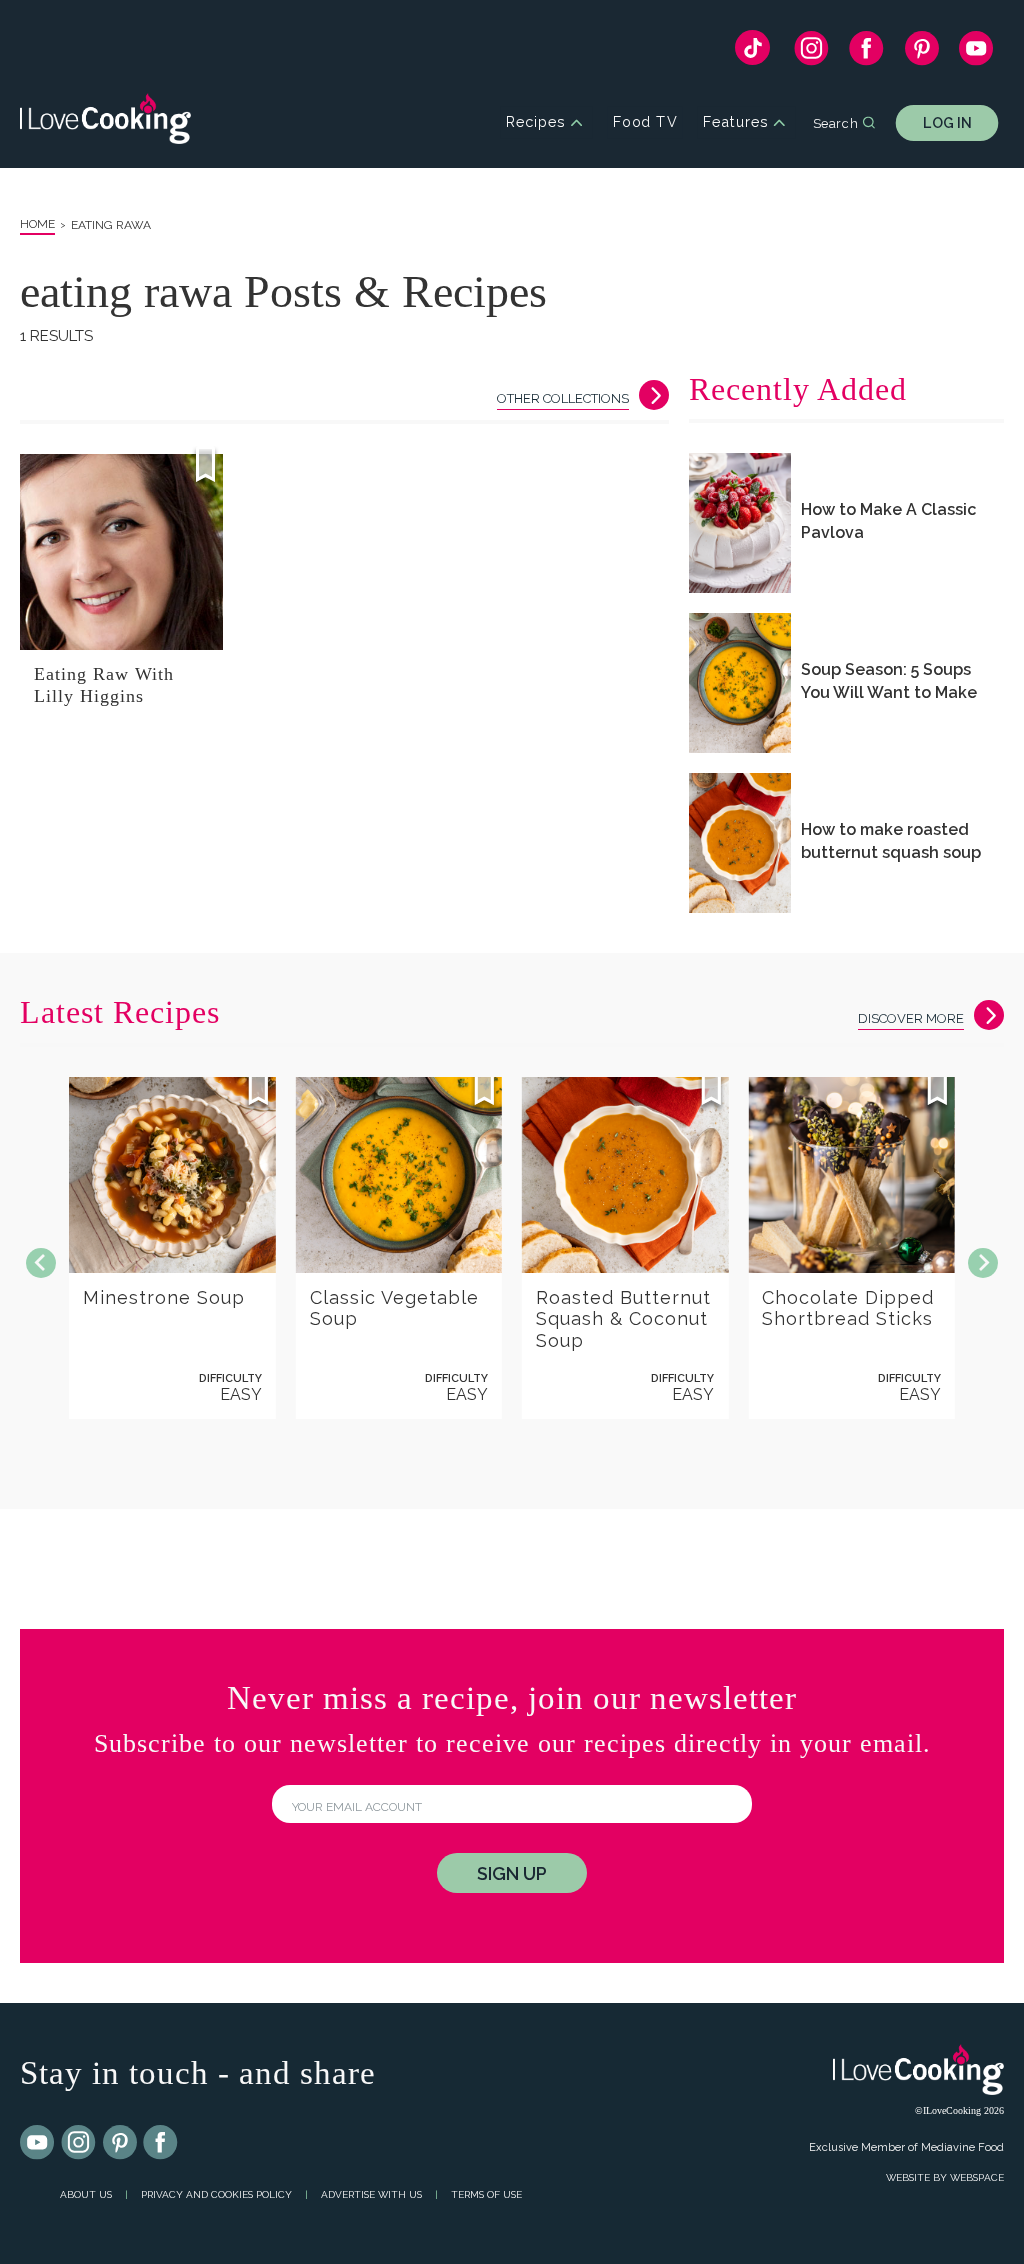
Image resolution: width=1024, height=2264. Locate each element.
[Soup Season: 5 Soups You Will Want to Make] (740, 683)
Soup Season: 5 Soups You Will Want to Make (889, 681)
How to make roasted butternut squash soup (891, 841)
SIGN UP (512, 1873)
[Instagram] (811, 53)
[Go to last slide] (41, 1263)
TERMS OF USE (486, 2194)
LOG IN (947, 122)
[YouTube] (976, 53)
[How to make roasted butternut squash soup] (740, 843)
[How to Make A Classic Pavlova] (740, 523)
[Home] (105, 122)
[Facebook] (866, 53)
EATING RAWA (111, 225)
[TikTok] (752, 52)
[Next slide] (983, 1263)
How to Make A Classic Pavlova (888, 521)
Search (835, 122)
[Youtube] (38, 2143)
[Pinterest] (921, 53)
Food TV (645, 122)
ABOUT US (86, 2194)
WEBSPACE (977, 2177)
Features (735, 122)
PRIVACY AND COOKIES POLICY (216, 2194)
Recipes (535, 122)
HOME (37, 224)
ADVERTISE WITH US (371, 2194)
